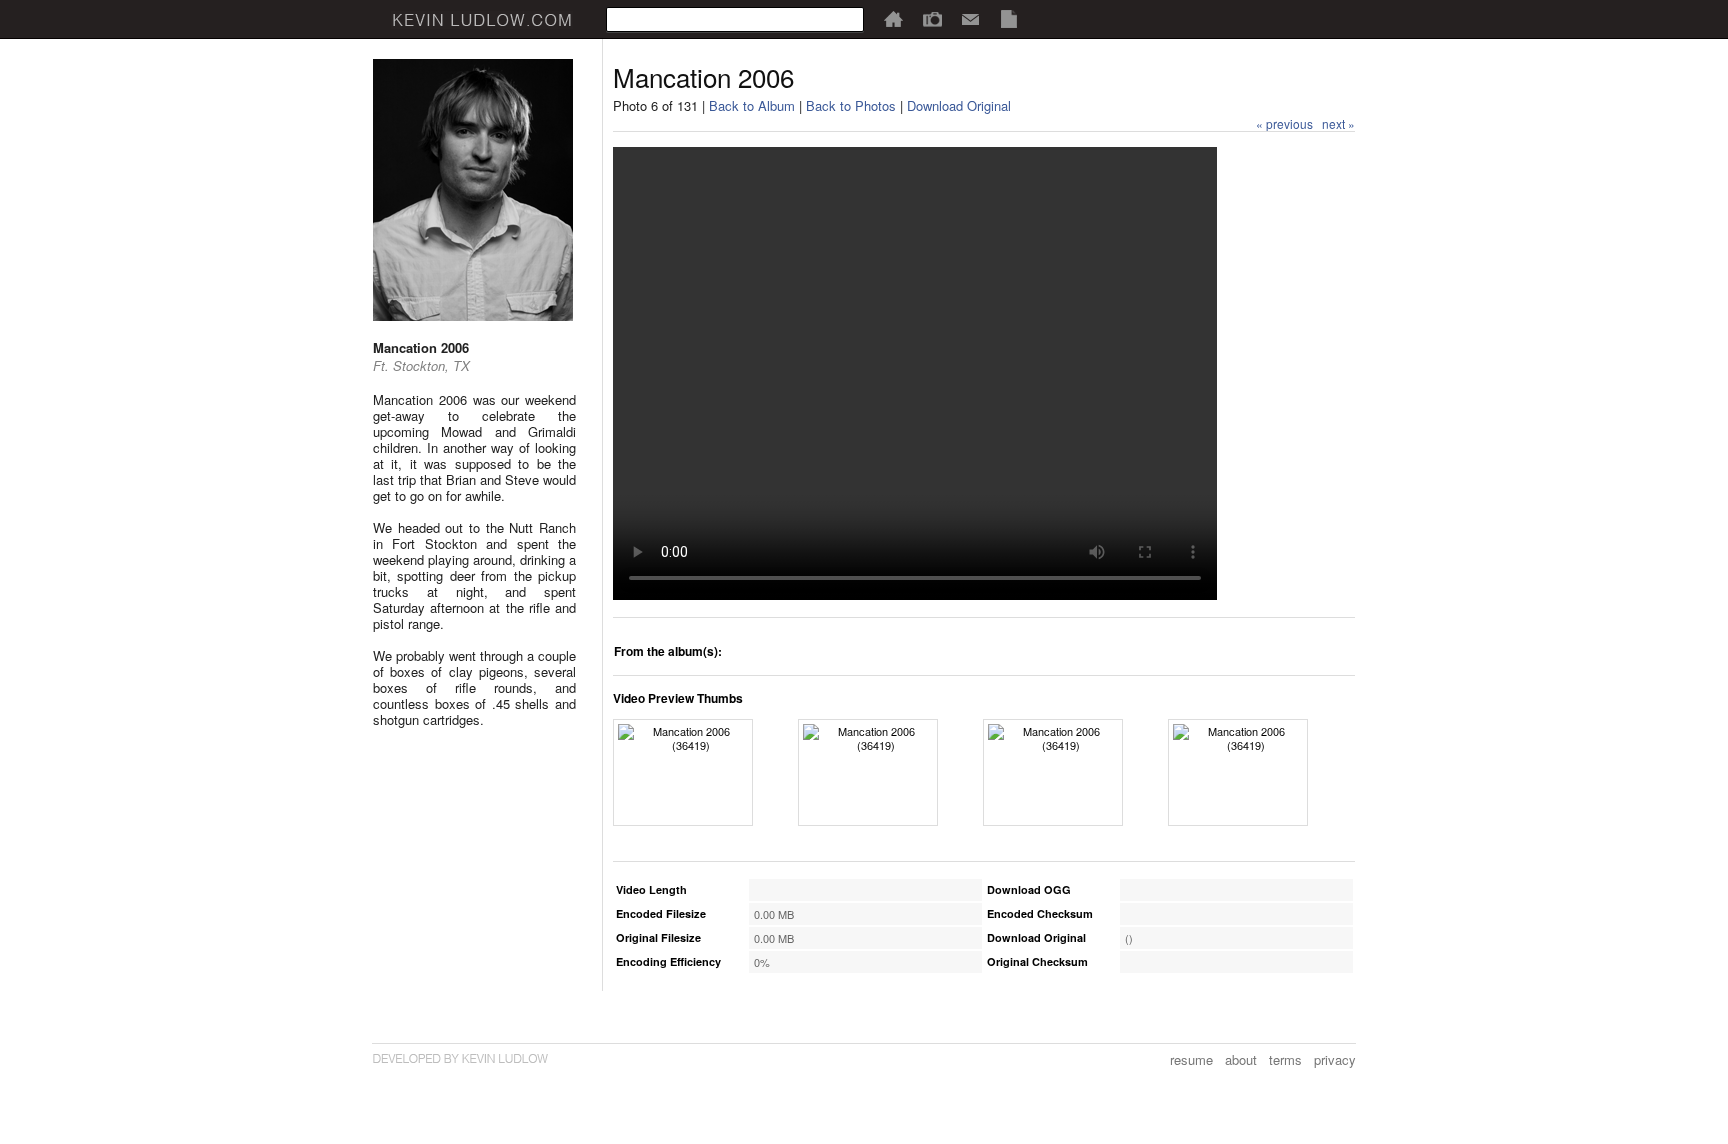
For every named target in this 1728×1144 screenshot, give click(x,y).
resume (1191, 1059)
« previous (1284, 123)
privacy (1335, 1059)
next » (1338, 123)
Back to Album (752, 105)
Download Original (959, 105)
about (1241, 1059)
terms (1285, 1059)
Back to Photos (851, 105)
